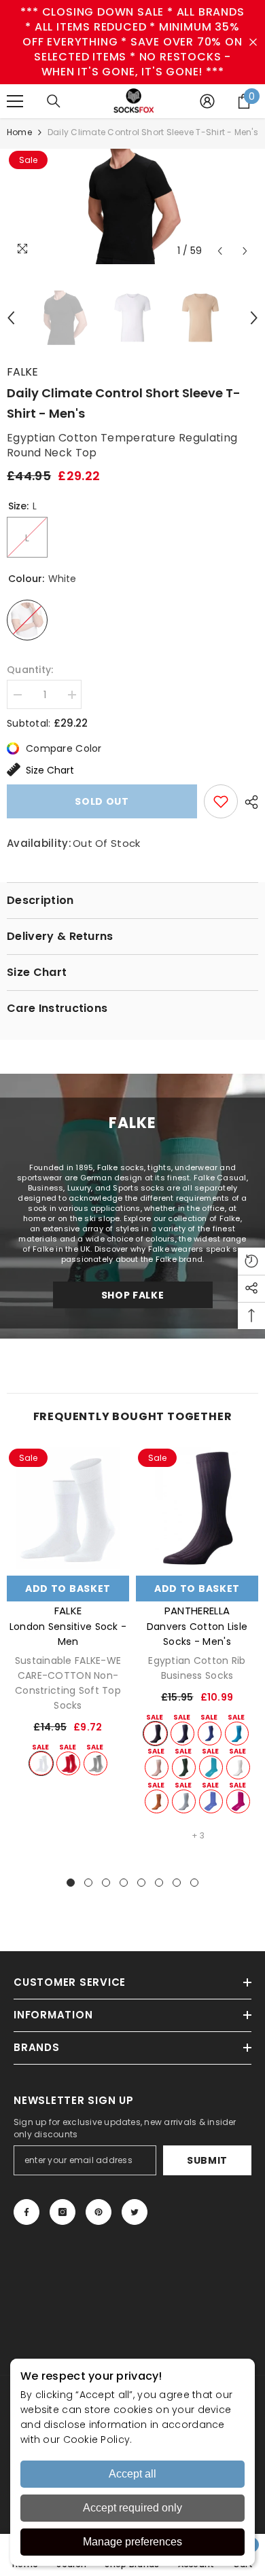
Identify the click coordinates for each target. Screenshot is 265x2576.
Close (253, 42)
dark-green (184, 1767)
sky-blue (184, 1801)
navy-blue (182, 1734)
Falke (22, 372)
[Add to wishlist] (221, 801)
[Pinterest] (99, 2212)
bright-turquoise (237, 1734)
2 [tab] (88, 1883)
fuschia (238, 1801)
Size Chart (50, 770)
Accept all (132, 2474)
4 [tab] (124, 1883)
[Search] (54, 101)
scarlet (68, 1763)
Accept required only (132, 2508)
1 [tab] (71, 1883)
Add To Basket (68, 1589)
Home (19, 132)
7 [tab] (177, 1883)
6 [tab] (159, 1883)
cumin (157, 1801)
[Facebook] (26, 2212)
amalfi (211, 1767)
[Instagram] (63, 2212)
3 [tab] (106, 1883)
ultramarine (210, 1734)
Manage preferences (132, 2542)
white (41, 1763)
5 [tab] (141, 1883)
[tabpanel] (68, 1611)
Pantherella (197, 1611)
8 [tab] (194, 1883)
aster (211, 1801)
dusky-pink (157, 1767)
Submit (207, 2160)
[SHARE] (248, 802)
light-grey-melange (95, 1763)
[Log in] (207, 101)
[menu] (15, 101)
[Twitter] (135, 2212)
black (155, 1734)
